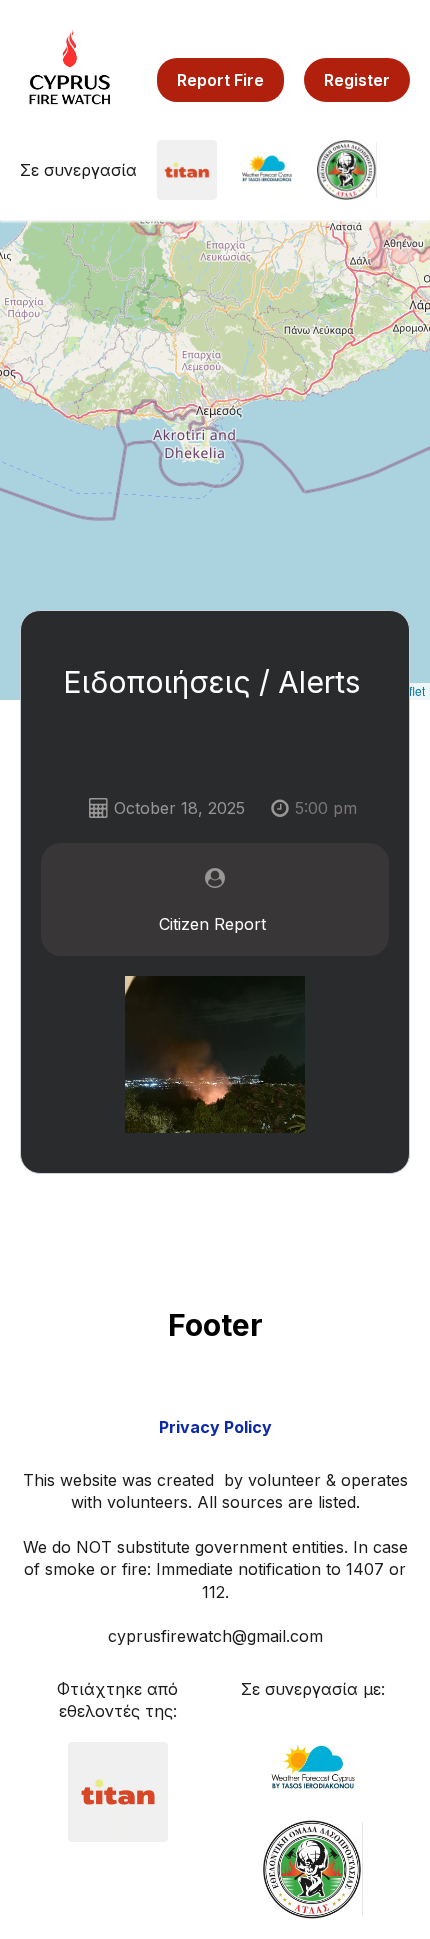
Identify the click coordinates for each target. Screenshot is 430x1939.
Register (357, 80)
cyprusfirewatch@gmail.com (215, 1636)
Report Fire (220, 80)
